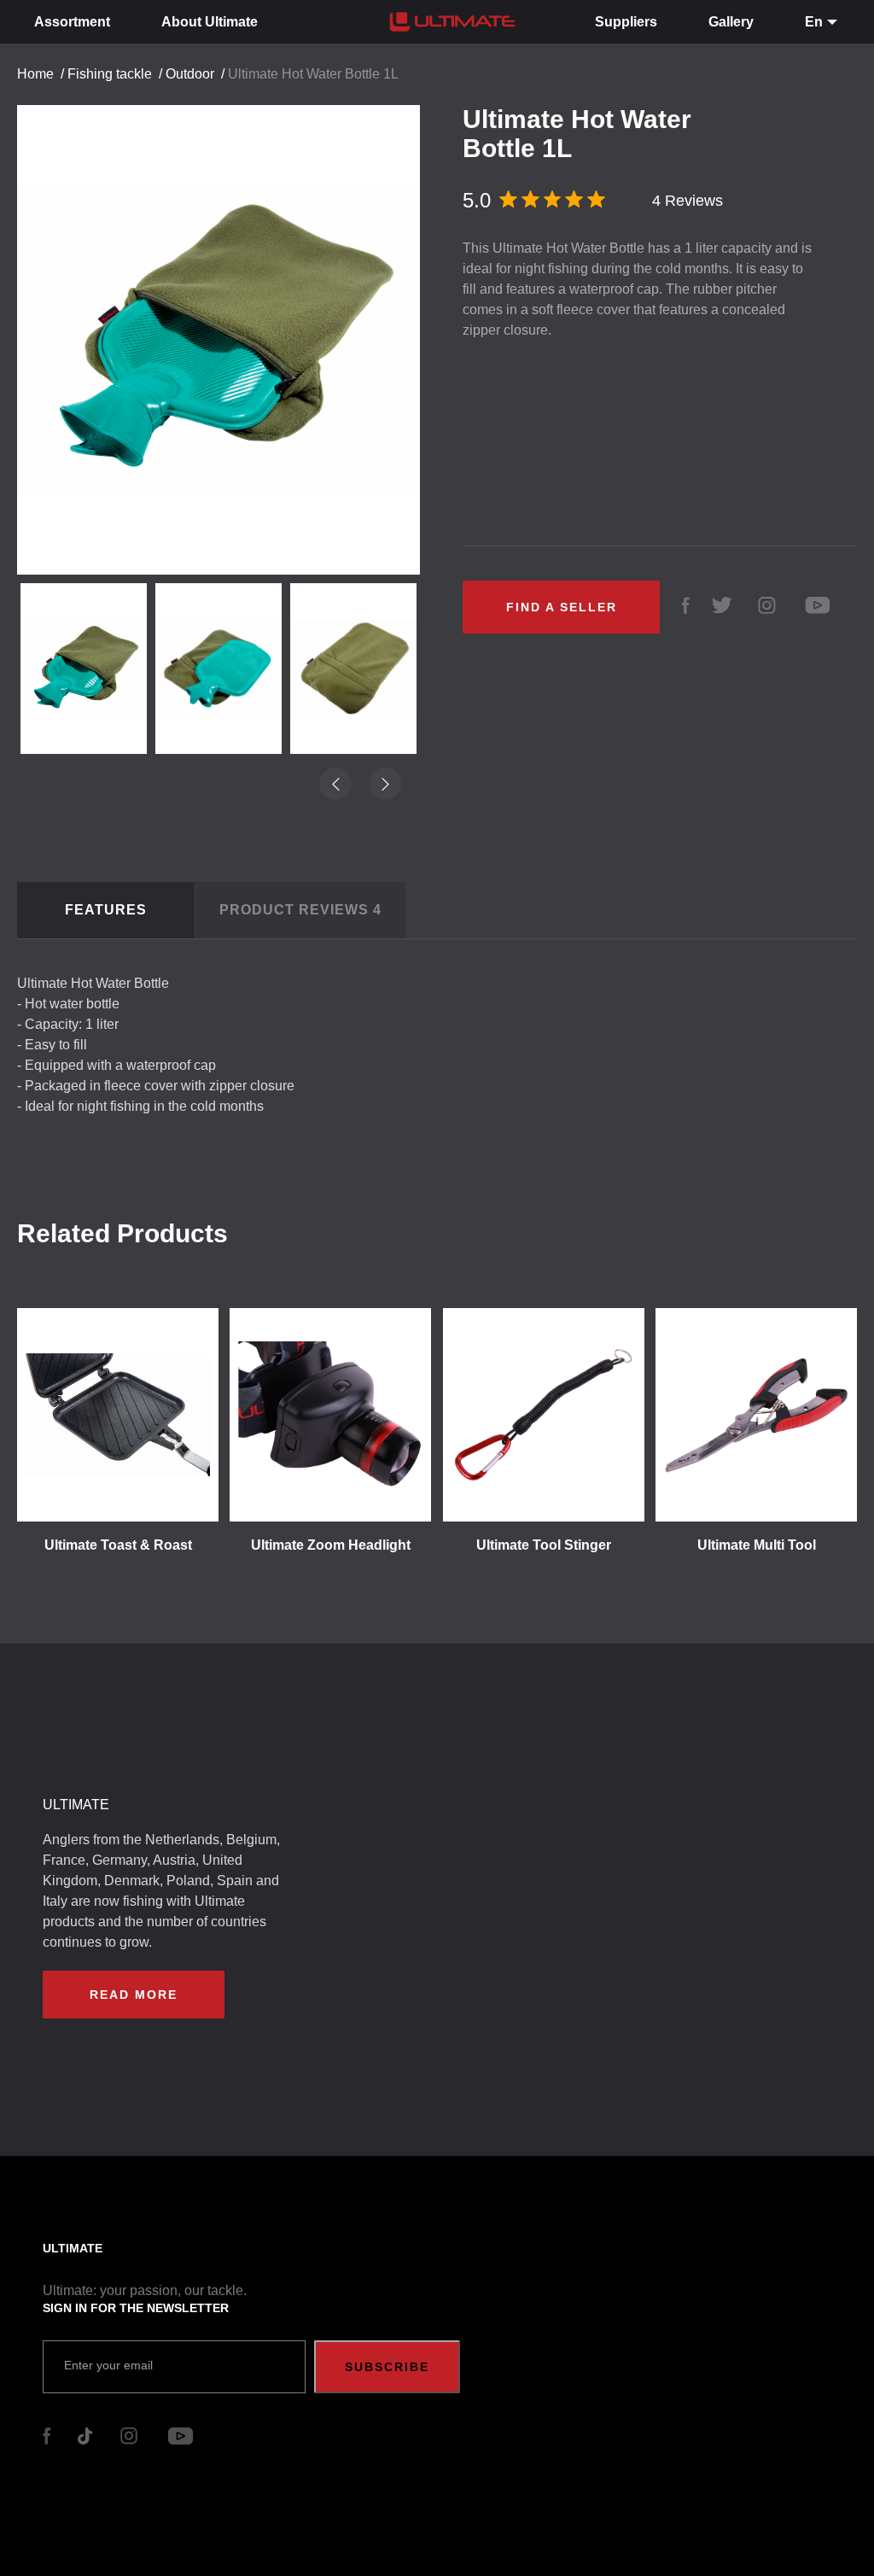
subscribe (387, 2367)
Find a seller (562, 607)
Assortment (72, 22)
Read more (134, 1995)
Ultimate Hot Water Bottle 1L (313, 74)
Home (35, 74)
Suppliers (626, 22)
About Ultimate (210, 22)
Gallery (731, 22)
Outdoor (190, 74)
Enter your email (108, 2365)
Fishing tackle (110, 74)
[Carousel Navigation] (227, 325)
